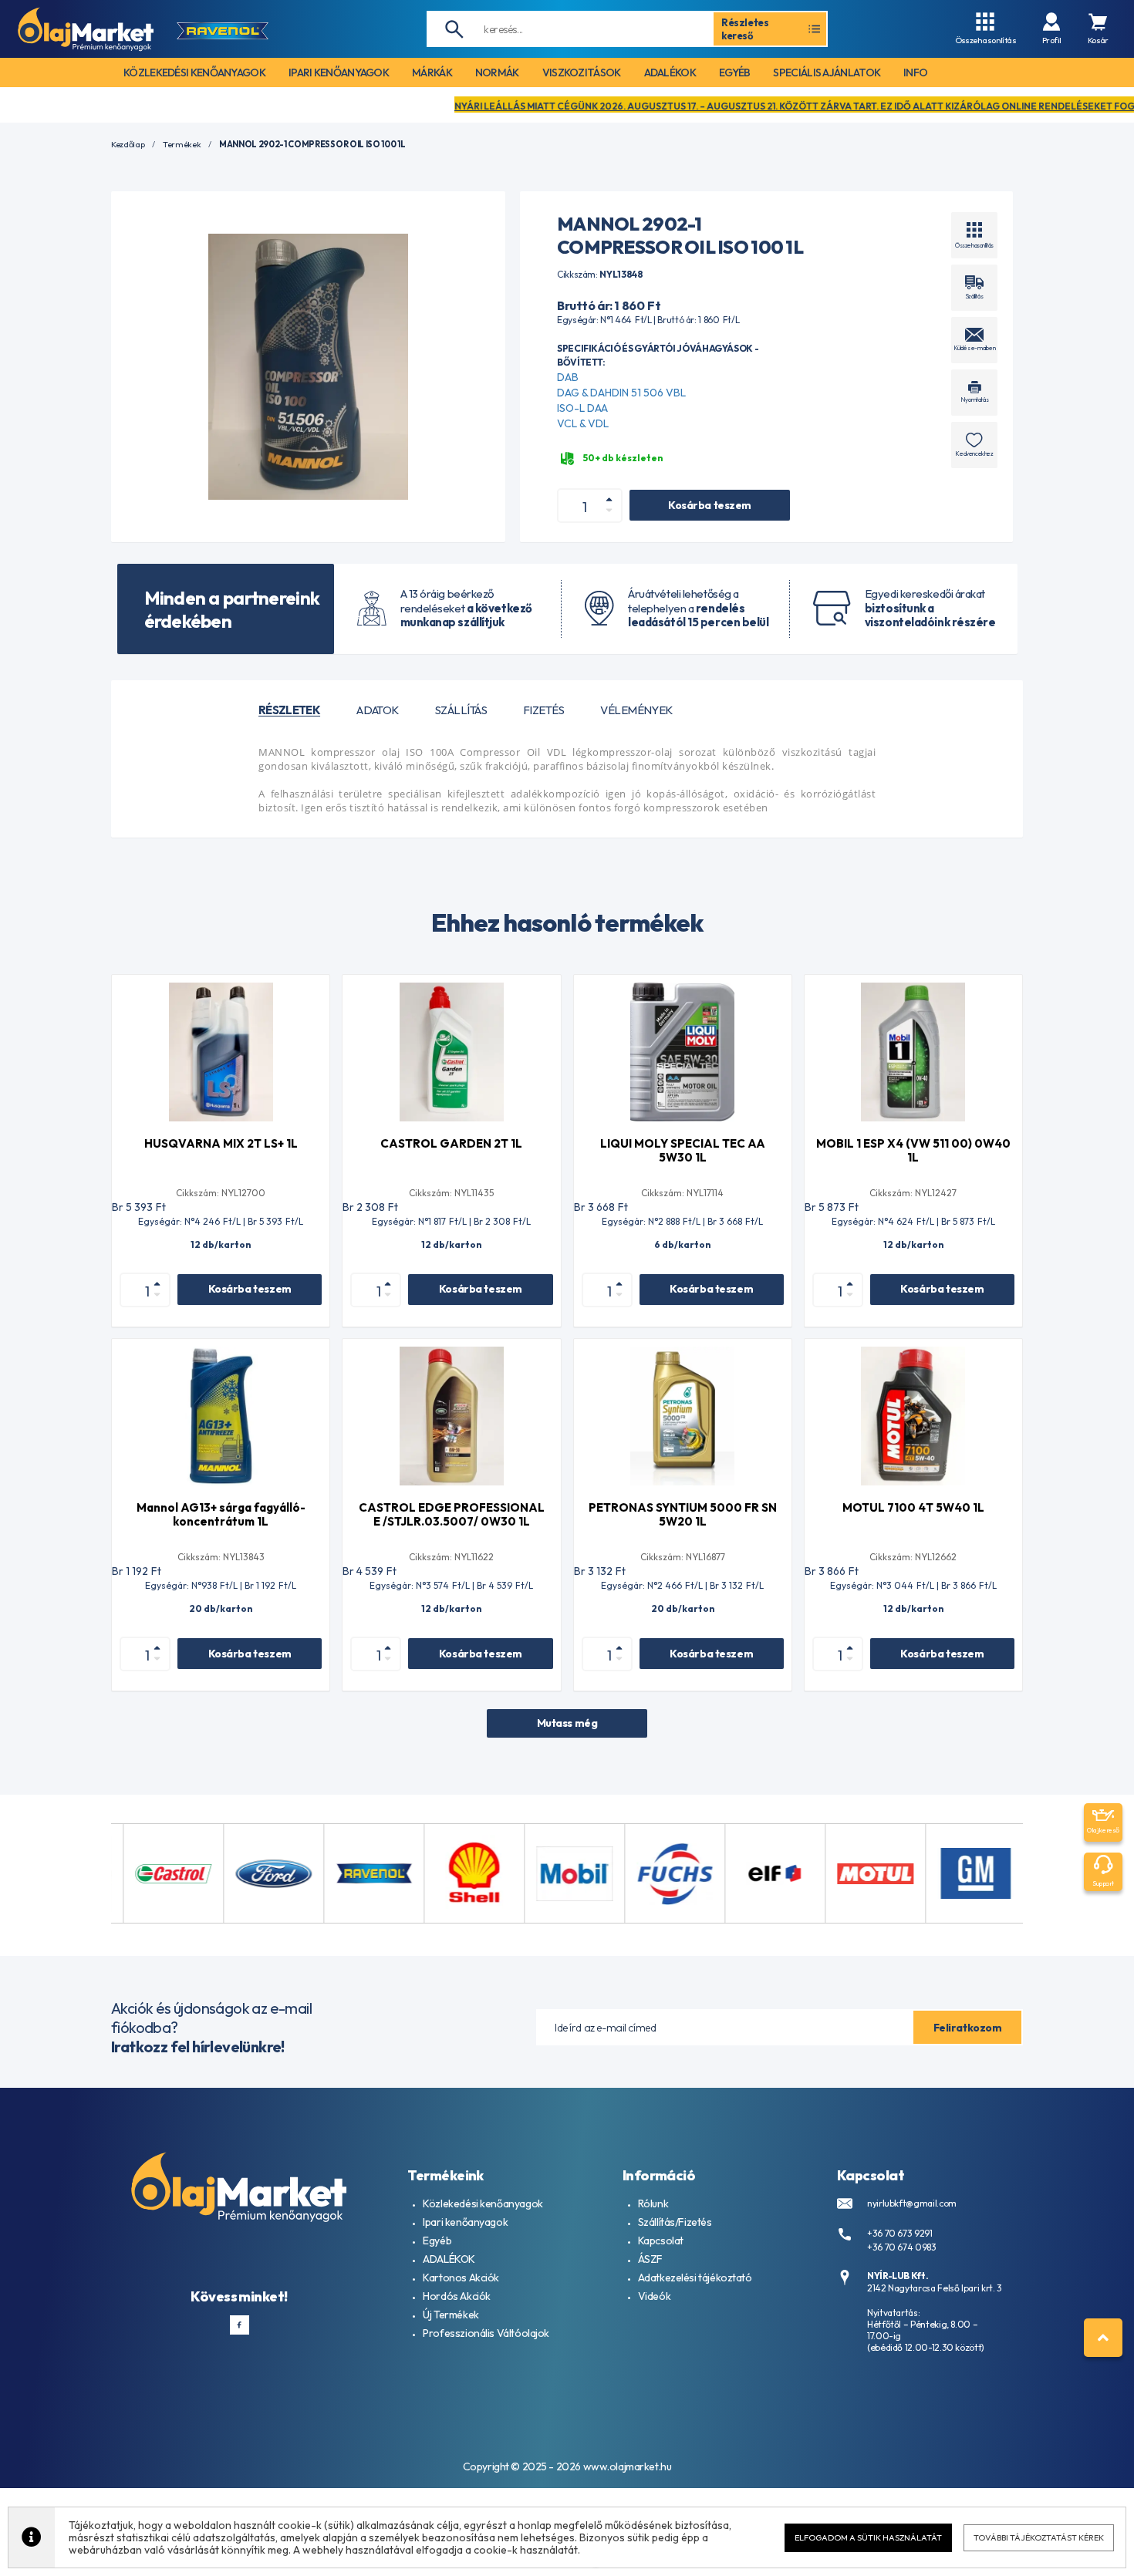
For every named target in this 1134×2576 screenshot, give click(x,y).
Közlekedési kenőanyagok (483, 2203)
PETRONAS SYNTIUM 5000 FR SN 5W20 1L (683, 1514)
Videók (654, 2296)
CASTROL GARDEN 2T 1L (451, 1143)
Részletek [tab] (289, 710)
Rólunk (653, 2203)
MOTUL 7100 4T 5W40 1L (913, 1507)
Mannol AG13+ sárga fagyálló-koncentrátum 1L (221, 1514)
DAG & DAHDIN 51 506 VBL (621, 393)
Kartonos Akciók (461, 2278)
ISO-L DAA (582, 408)
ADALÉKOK (449, 2259)
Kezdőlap (128, 145)
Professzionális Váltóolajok (486, 2333)
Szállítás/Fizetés (675, 2222)
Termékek (182, 145)
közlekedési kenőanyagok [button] (194, 72)
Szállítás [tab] (461, 710)
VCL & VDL (583, 423)
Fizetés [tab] (543, 710)
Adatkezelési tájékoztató (695, 2278)
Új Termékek (451, 2315)
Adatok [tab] (378, 710)
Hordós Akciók (457, 2296)
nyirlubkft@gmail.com (912, 2203)
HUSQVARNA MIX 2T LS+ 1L (221, 1143)
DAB (568, 377)
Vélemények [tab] (636, 710)
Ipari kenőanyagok (465, 2222)
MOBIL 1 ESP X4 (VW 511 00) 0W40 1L (913, 1150)
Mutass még (567, 1723)
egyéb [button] (735, 72)
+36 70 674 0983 (902, 2247)
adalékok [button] (670, 72)
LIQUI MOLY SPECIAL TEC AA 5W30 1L (683, 1150)
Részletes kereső (745, 29)
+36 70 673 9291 (900, 2233)
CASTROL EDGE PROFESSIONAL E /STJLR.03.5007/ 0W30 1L (452, 1514)
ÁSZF (650, 2259)
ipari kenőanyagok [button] (339, 72)
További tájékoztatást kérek (1039, 2537)
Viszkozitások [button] (582, 72)
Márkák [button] (432, 72)
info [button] (915, 72)
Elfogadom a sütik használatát (868, 2537)
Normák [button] (497, 72)
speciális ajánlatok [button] (827, 72)
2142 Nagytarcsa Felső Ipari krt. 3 (935, 2288)
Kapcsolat (661, 2241)
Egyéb (437, 2241)
